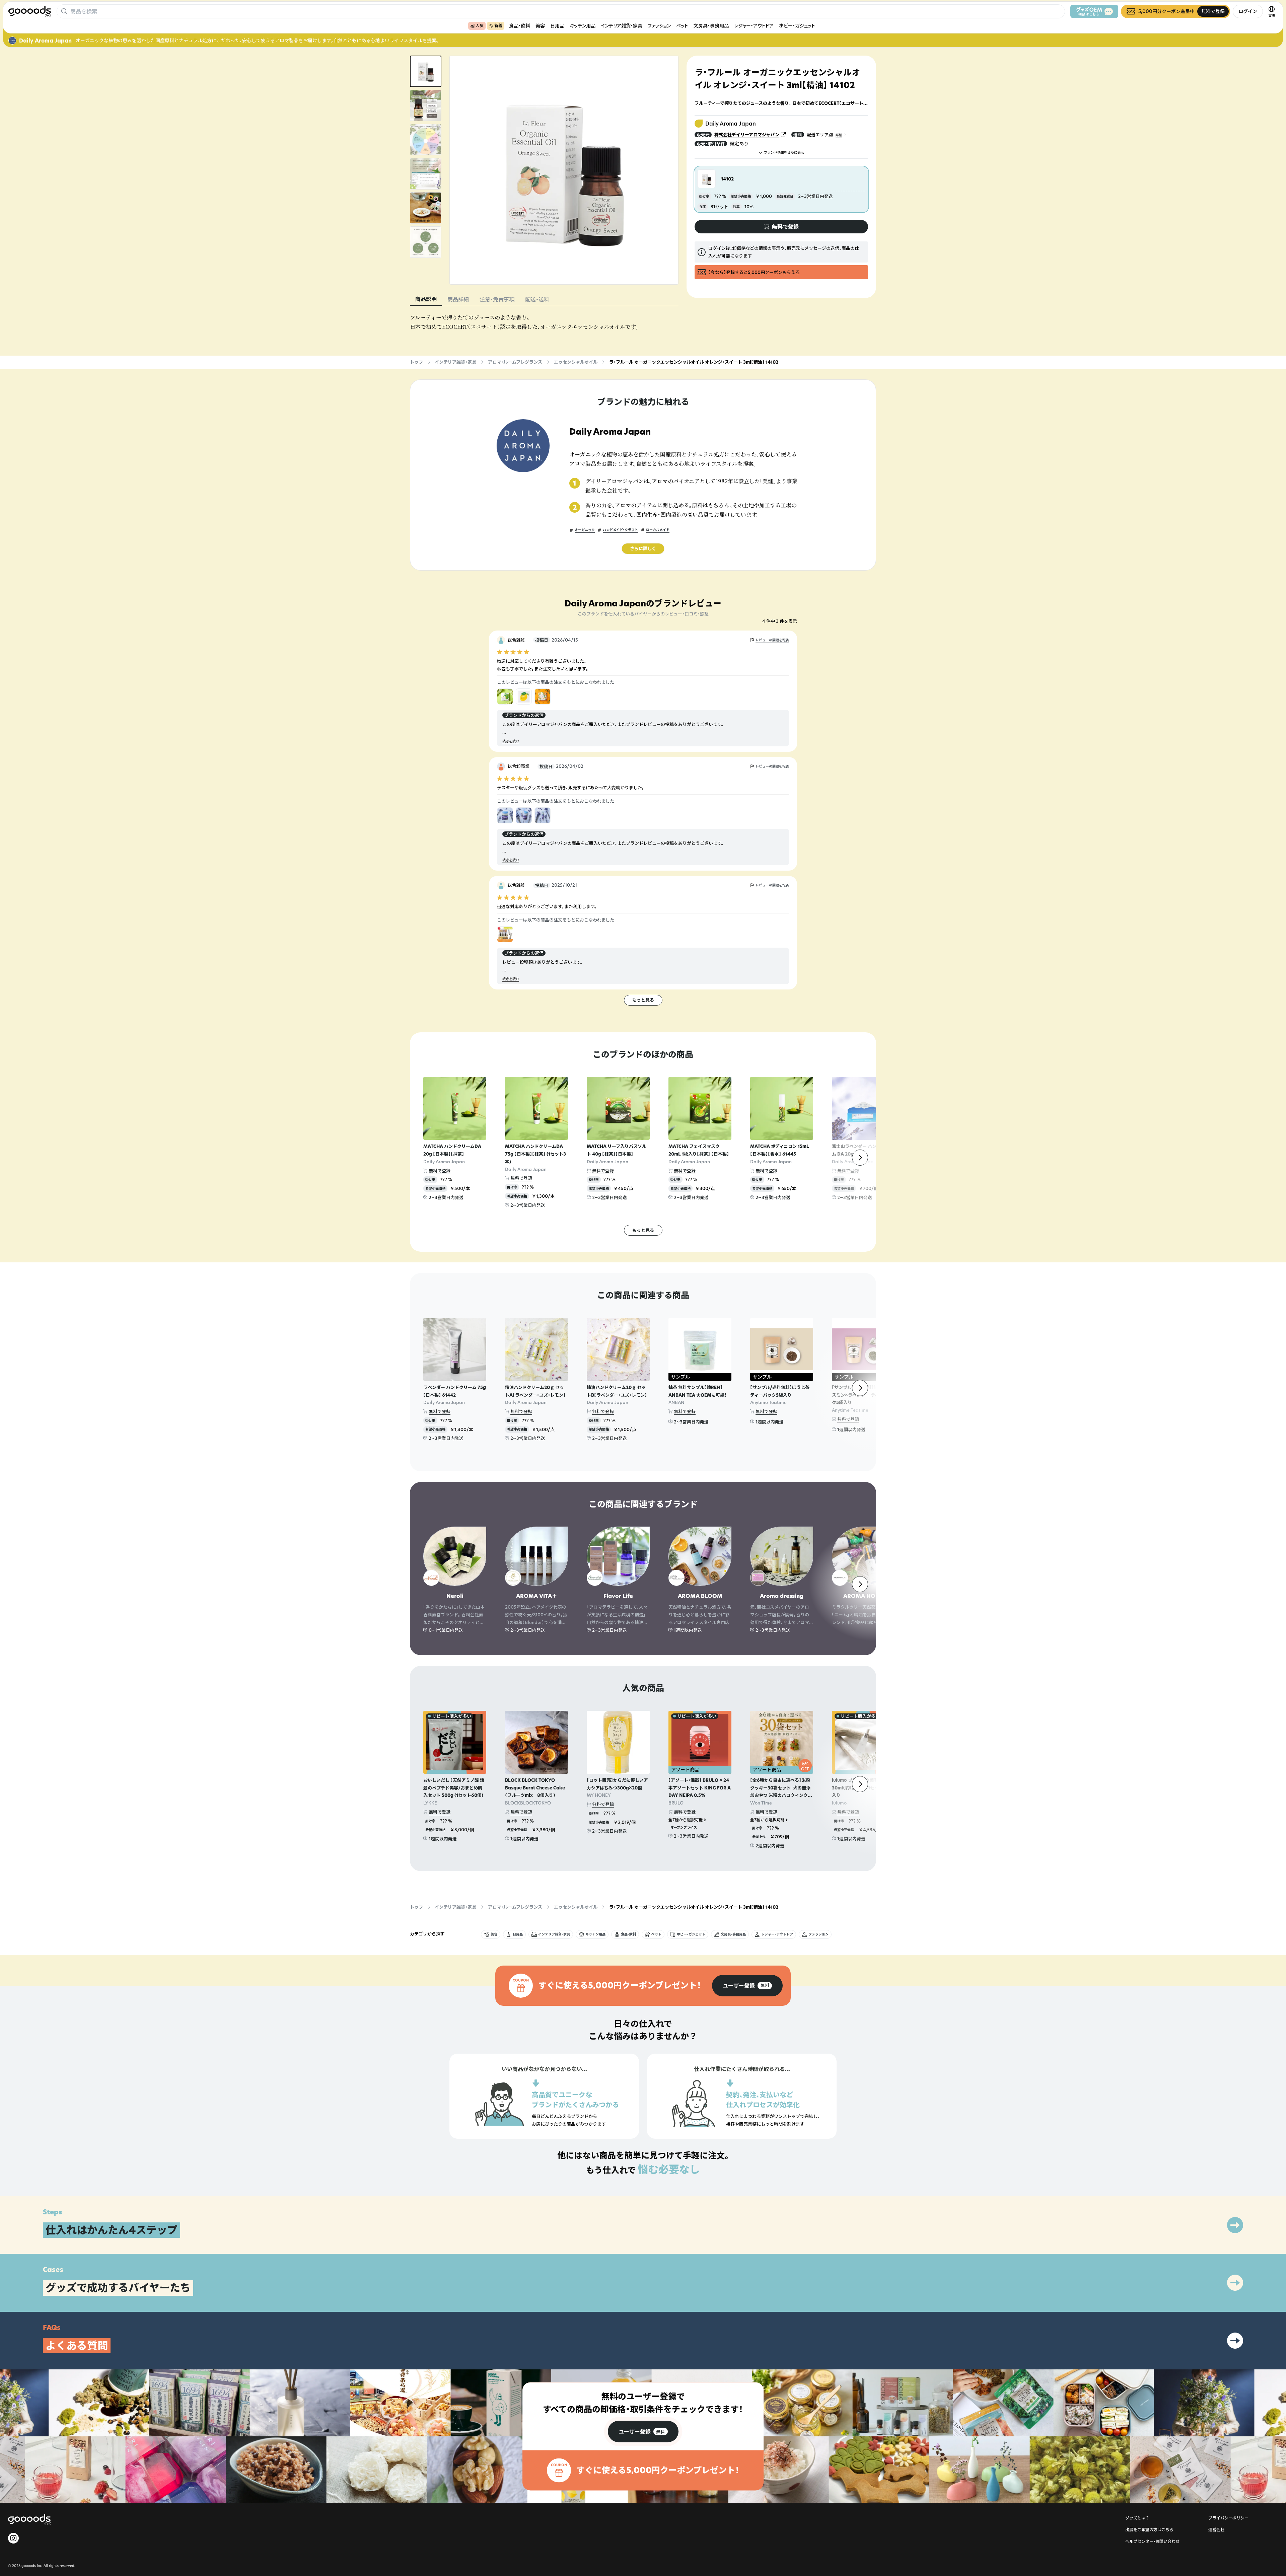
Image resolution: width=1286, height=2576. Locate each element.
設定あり (739, 143)
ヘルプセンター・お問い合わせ (1152, 2541)
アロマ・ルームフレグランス (515, 362)
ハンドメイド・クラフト (620, 530)
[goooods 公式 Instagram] (13, 2538)
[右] (860, 1158)
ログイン (1248, 11)
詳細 (839, 135)
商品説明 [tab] (426, 299)
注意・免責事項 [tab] (497, 299)
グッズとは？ (1137, 2518)
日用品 (557, 26)
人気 (480, 26)
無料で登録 (440, 1171)
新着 (498, 26)
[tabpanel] (544, 322)
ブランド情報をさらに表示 (784, 153)
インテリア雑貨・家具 (622, 26)
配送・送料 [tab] (537, 299)
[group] (747, 1986)
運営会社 (1216, 2530)
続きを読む (511, 741)
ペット (682, 26)
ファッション (659, 26)
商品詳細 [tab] (458, 299)
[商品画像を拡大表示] (564, 170)
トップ (416, 362)
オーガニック (585, 530)
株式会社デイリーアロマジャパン (747, 135)
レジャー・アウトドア (754, 26)
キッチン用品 (583, 26)
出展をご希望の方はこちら (1149, 2530)
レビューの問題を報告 (772, 640)
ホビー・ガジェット (797, 26)
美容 (540, 26)
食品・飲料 (520, 26)
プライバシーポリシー (1228, 2518)
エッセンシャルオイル (576, 362)
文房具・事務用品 (711, 26)
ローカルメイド (658, 530)
